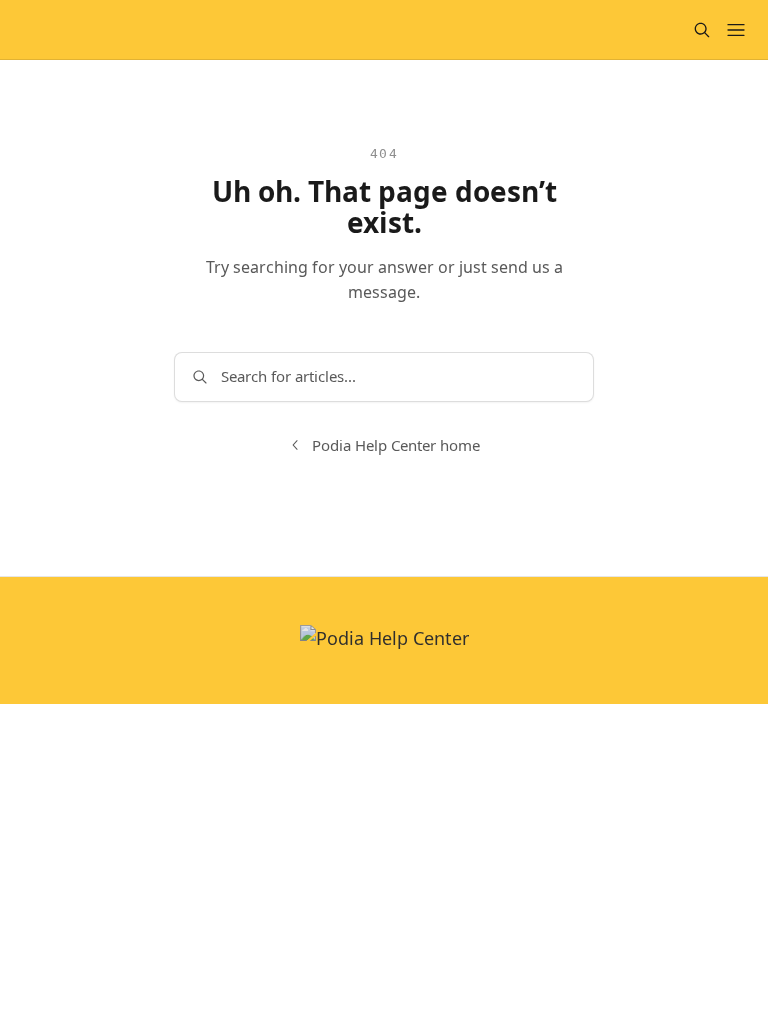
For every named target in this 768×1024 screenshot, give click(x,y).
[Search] (702, 30)
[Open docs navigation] (736, 30)
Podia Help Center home (396, 445)
